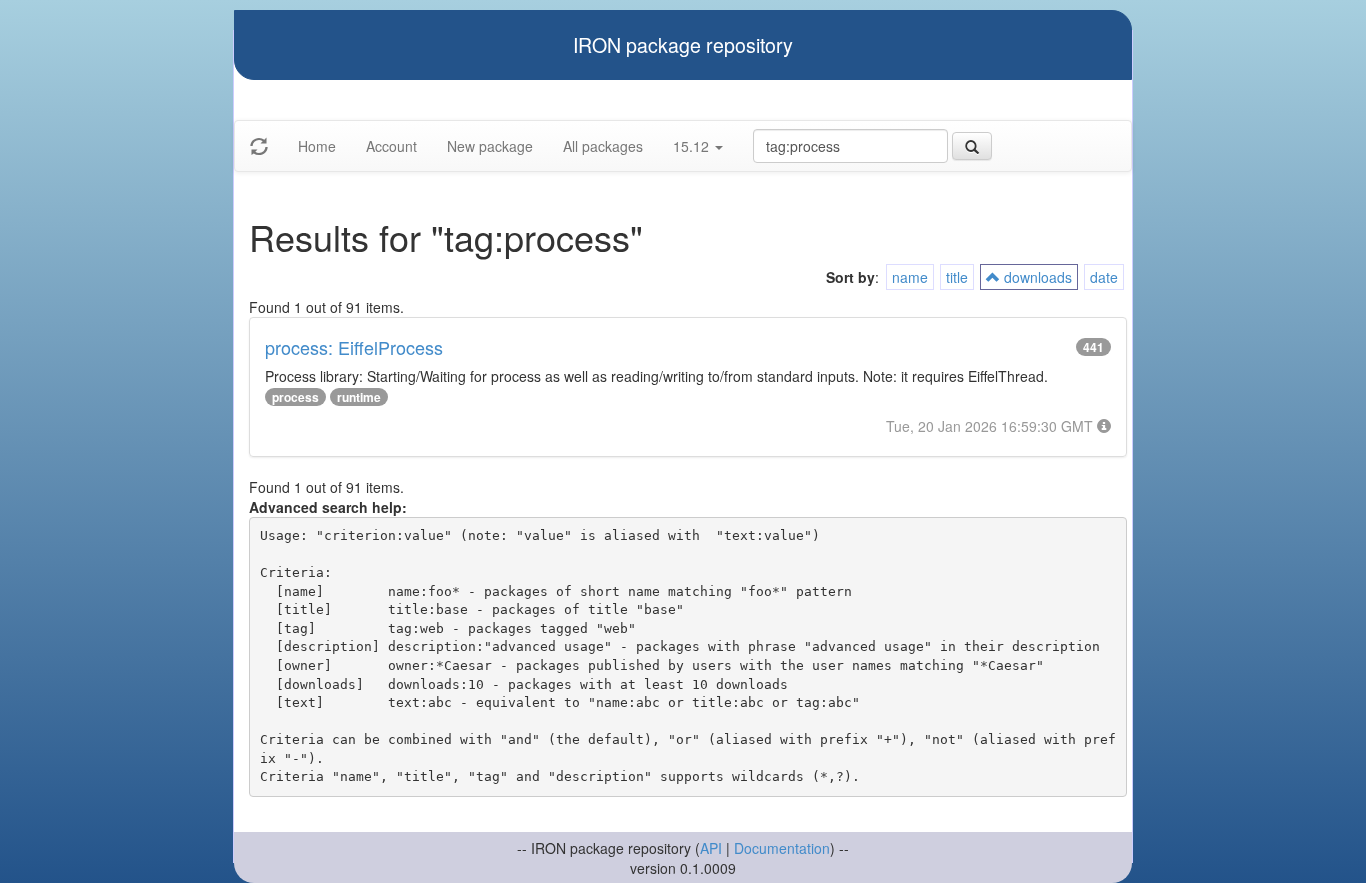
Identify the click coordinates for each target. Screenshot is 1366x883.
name (910, 277)
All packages (603, 146)
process (295, 397)
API (711, 848)
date (1104, 277)
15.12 (693, 146)
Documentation (782, 848)
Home (317, 146)
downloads (1036, 277)
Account (391, 146)
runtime (359, 397)
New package (490, 146)
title (957, 277)
